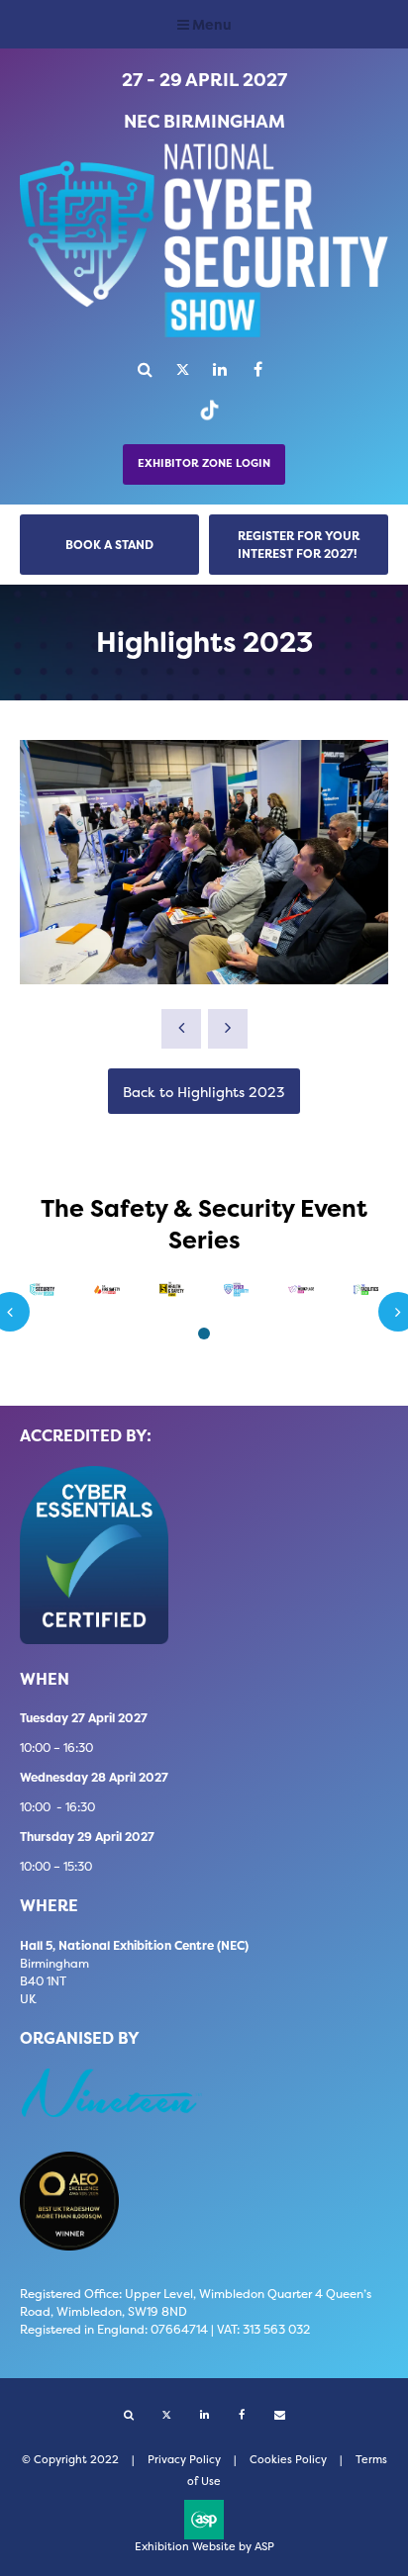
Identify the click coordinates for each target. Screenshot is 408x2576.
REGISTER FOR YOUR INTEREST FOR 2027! (299, 545)
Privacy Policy (184, 2460)
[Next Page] (228, 1029)
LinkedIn (220, 369)
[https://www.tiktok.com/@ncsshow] (204, 419)
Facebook (258, 369)
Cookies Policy (288, 2460)
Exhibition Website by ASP (204, 2547)
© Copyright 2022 (70, 2460)
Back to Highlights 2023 (204, 1092)
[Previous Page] (181, 1029)
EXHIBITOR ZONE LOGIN (204, 463)
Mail (280, 2415)
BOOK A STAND (109, 545)
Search (145, 369)
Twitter (183, 369)
